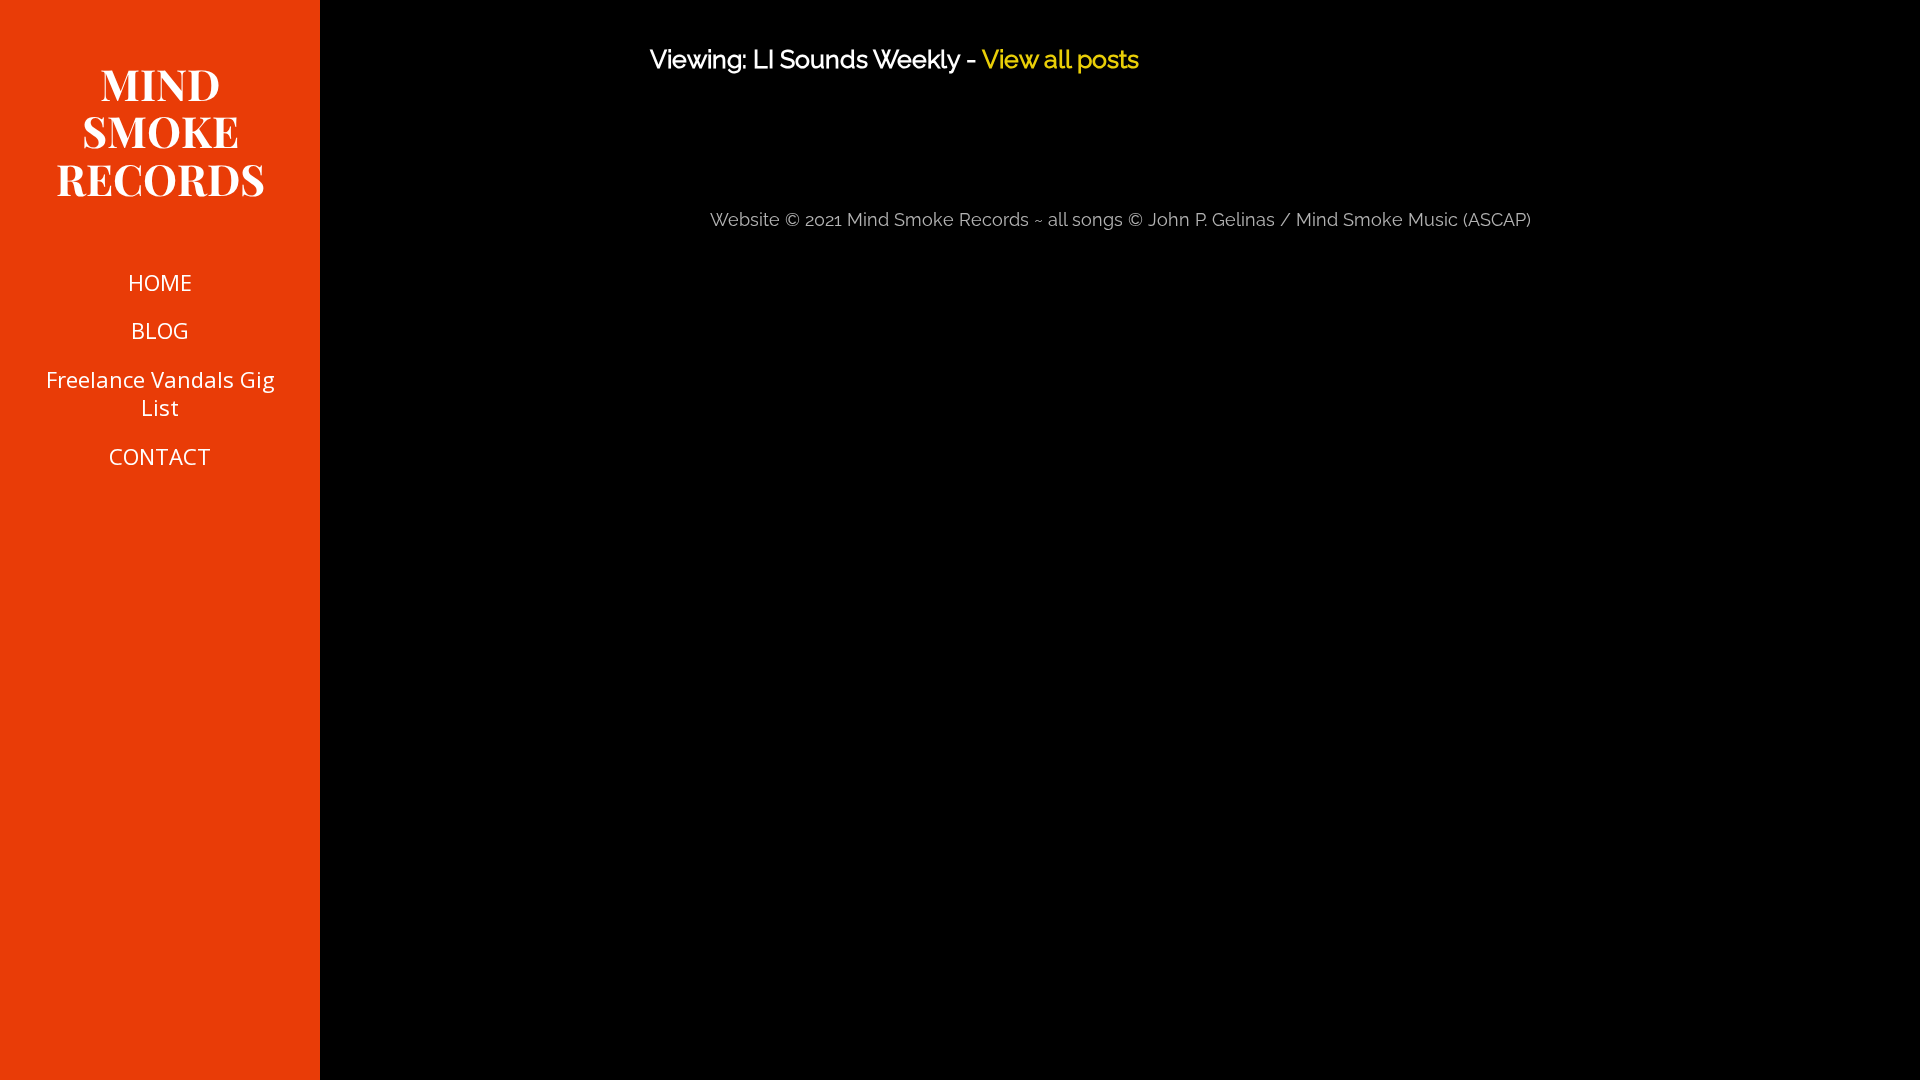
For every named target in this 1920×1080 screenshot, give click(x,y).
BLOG (160, 330)
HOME (160, 282)
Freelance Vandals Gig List (160, 393)
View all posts (1060, 59)
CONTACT (160, 456)
